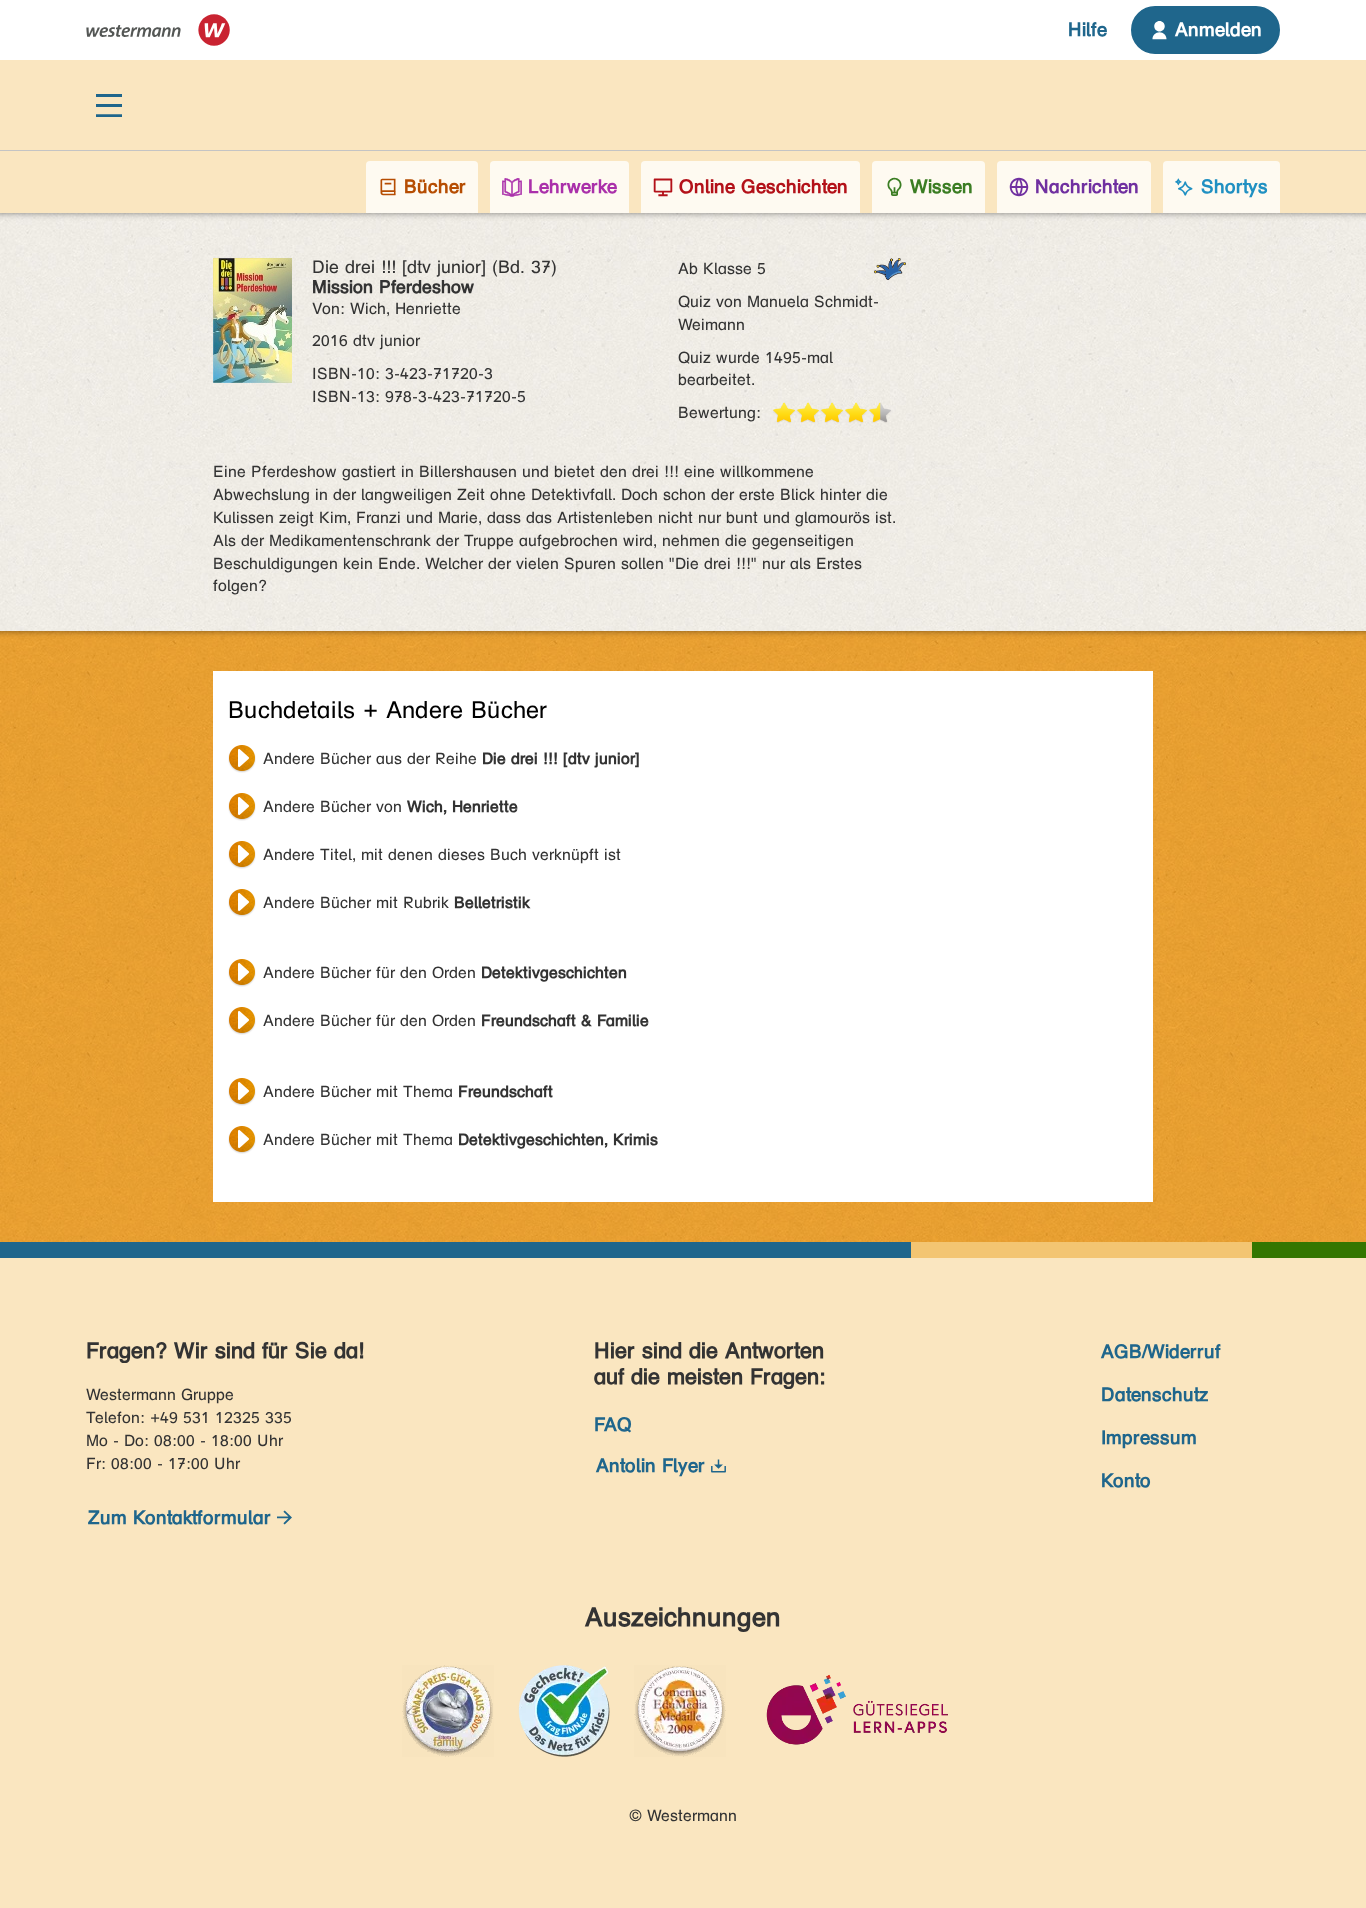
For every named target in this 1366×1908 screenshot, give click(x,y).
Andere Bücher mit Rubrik (396, 902)
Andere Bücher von (390, 806)
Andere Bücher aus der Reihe (451, 758)
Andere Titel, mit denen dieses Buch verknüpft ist (442, 854)
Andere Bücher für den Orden (445, 972)
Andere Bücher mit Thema (408, 1091)
